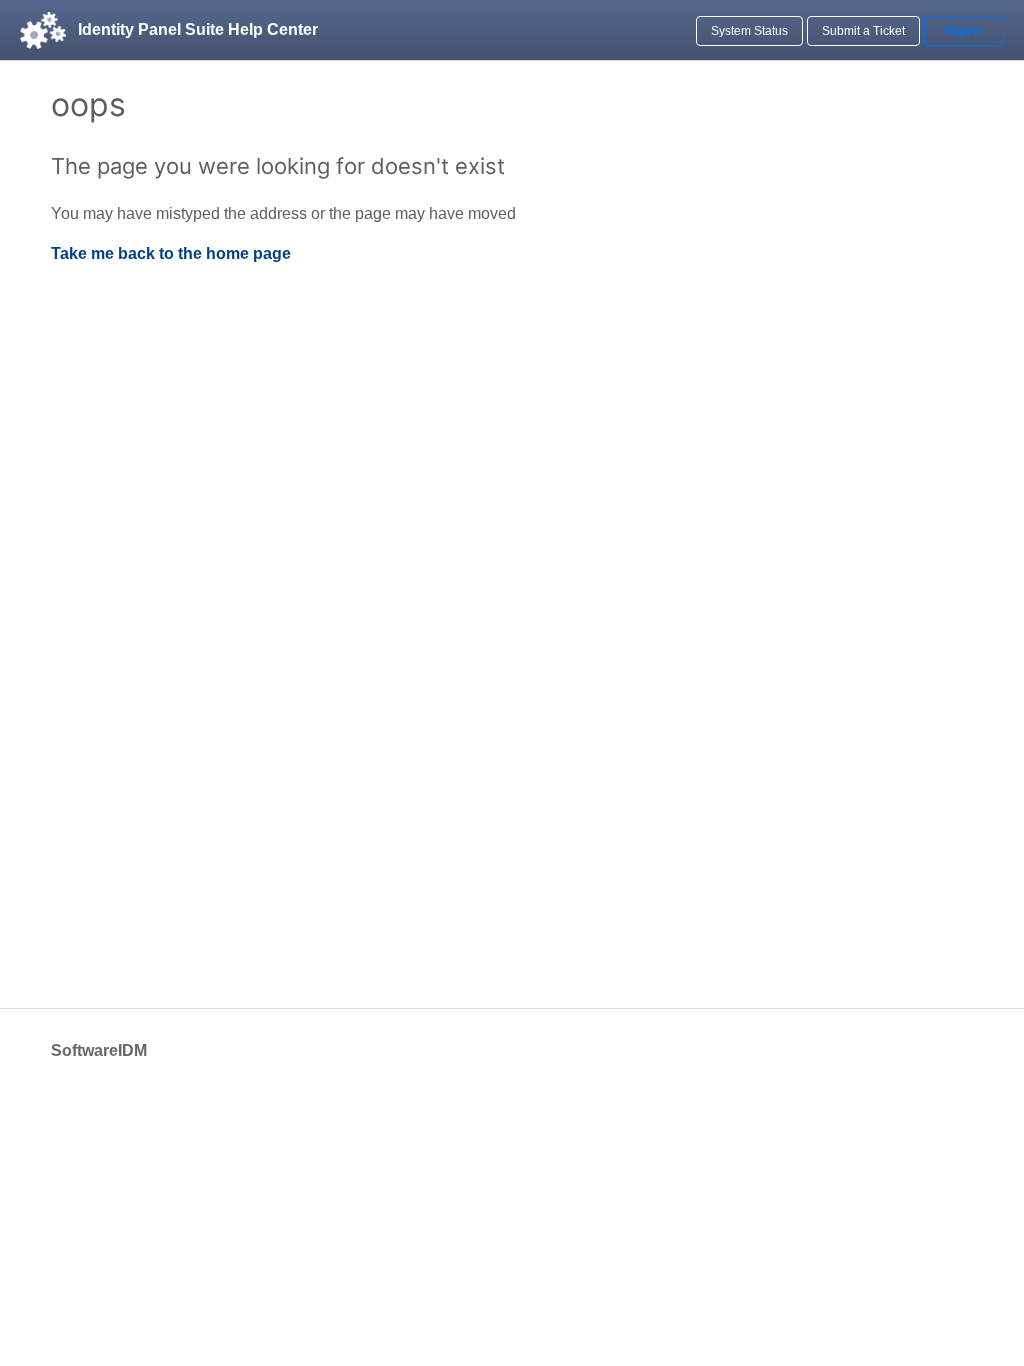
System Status (749, 31)
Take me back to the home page (171, 253)
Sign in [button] (964, 31)
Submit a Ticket (863, 31)
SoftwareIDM (99, 1050)
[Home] (43, 30)
